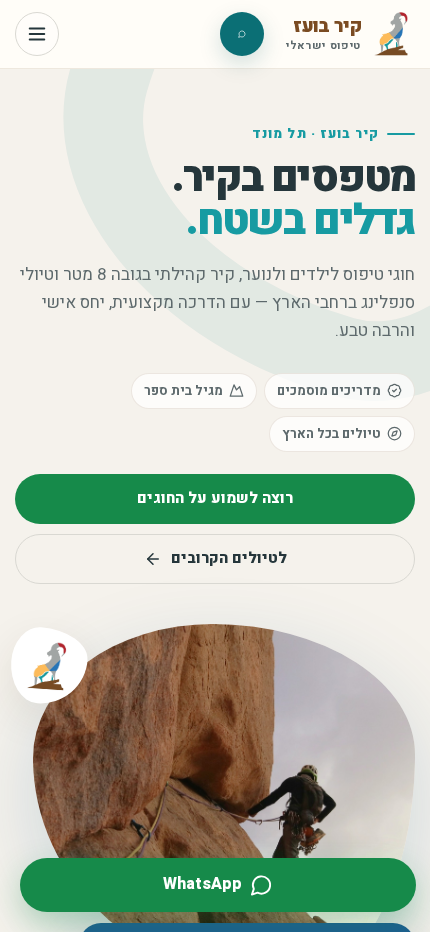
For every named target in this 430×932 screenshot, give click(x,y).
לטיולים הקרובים (229, 558)
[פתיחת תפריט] (37, 34)
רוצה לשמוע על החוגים (215, 498)
